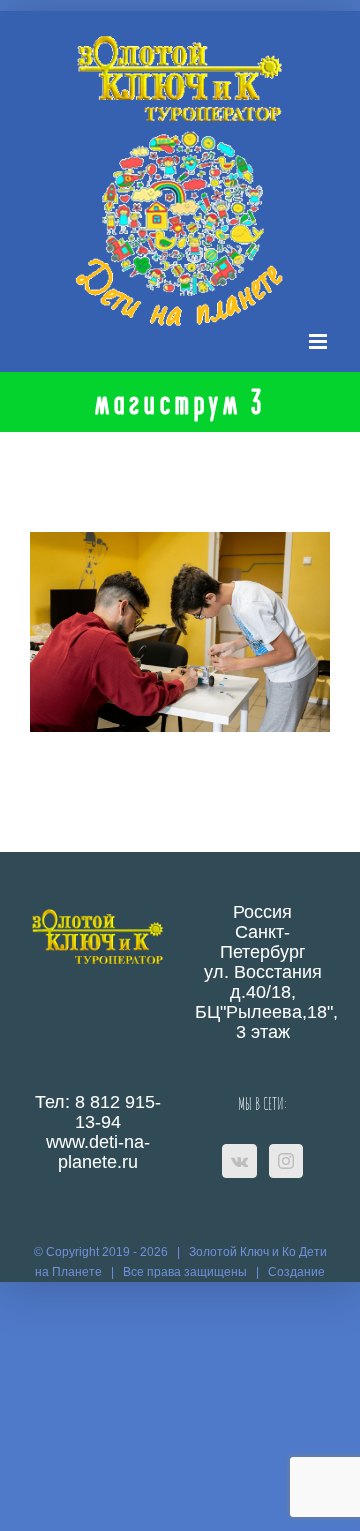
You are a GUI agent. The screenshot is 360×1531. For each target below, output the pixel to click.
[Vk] (239, 1161)
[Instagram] (286, 1161)
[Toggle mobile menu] (319, 341)
